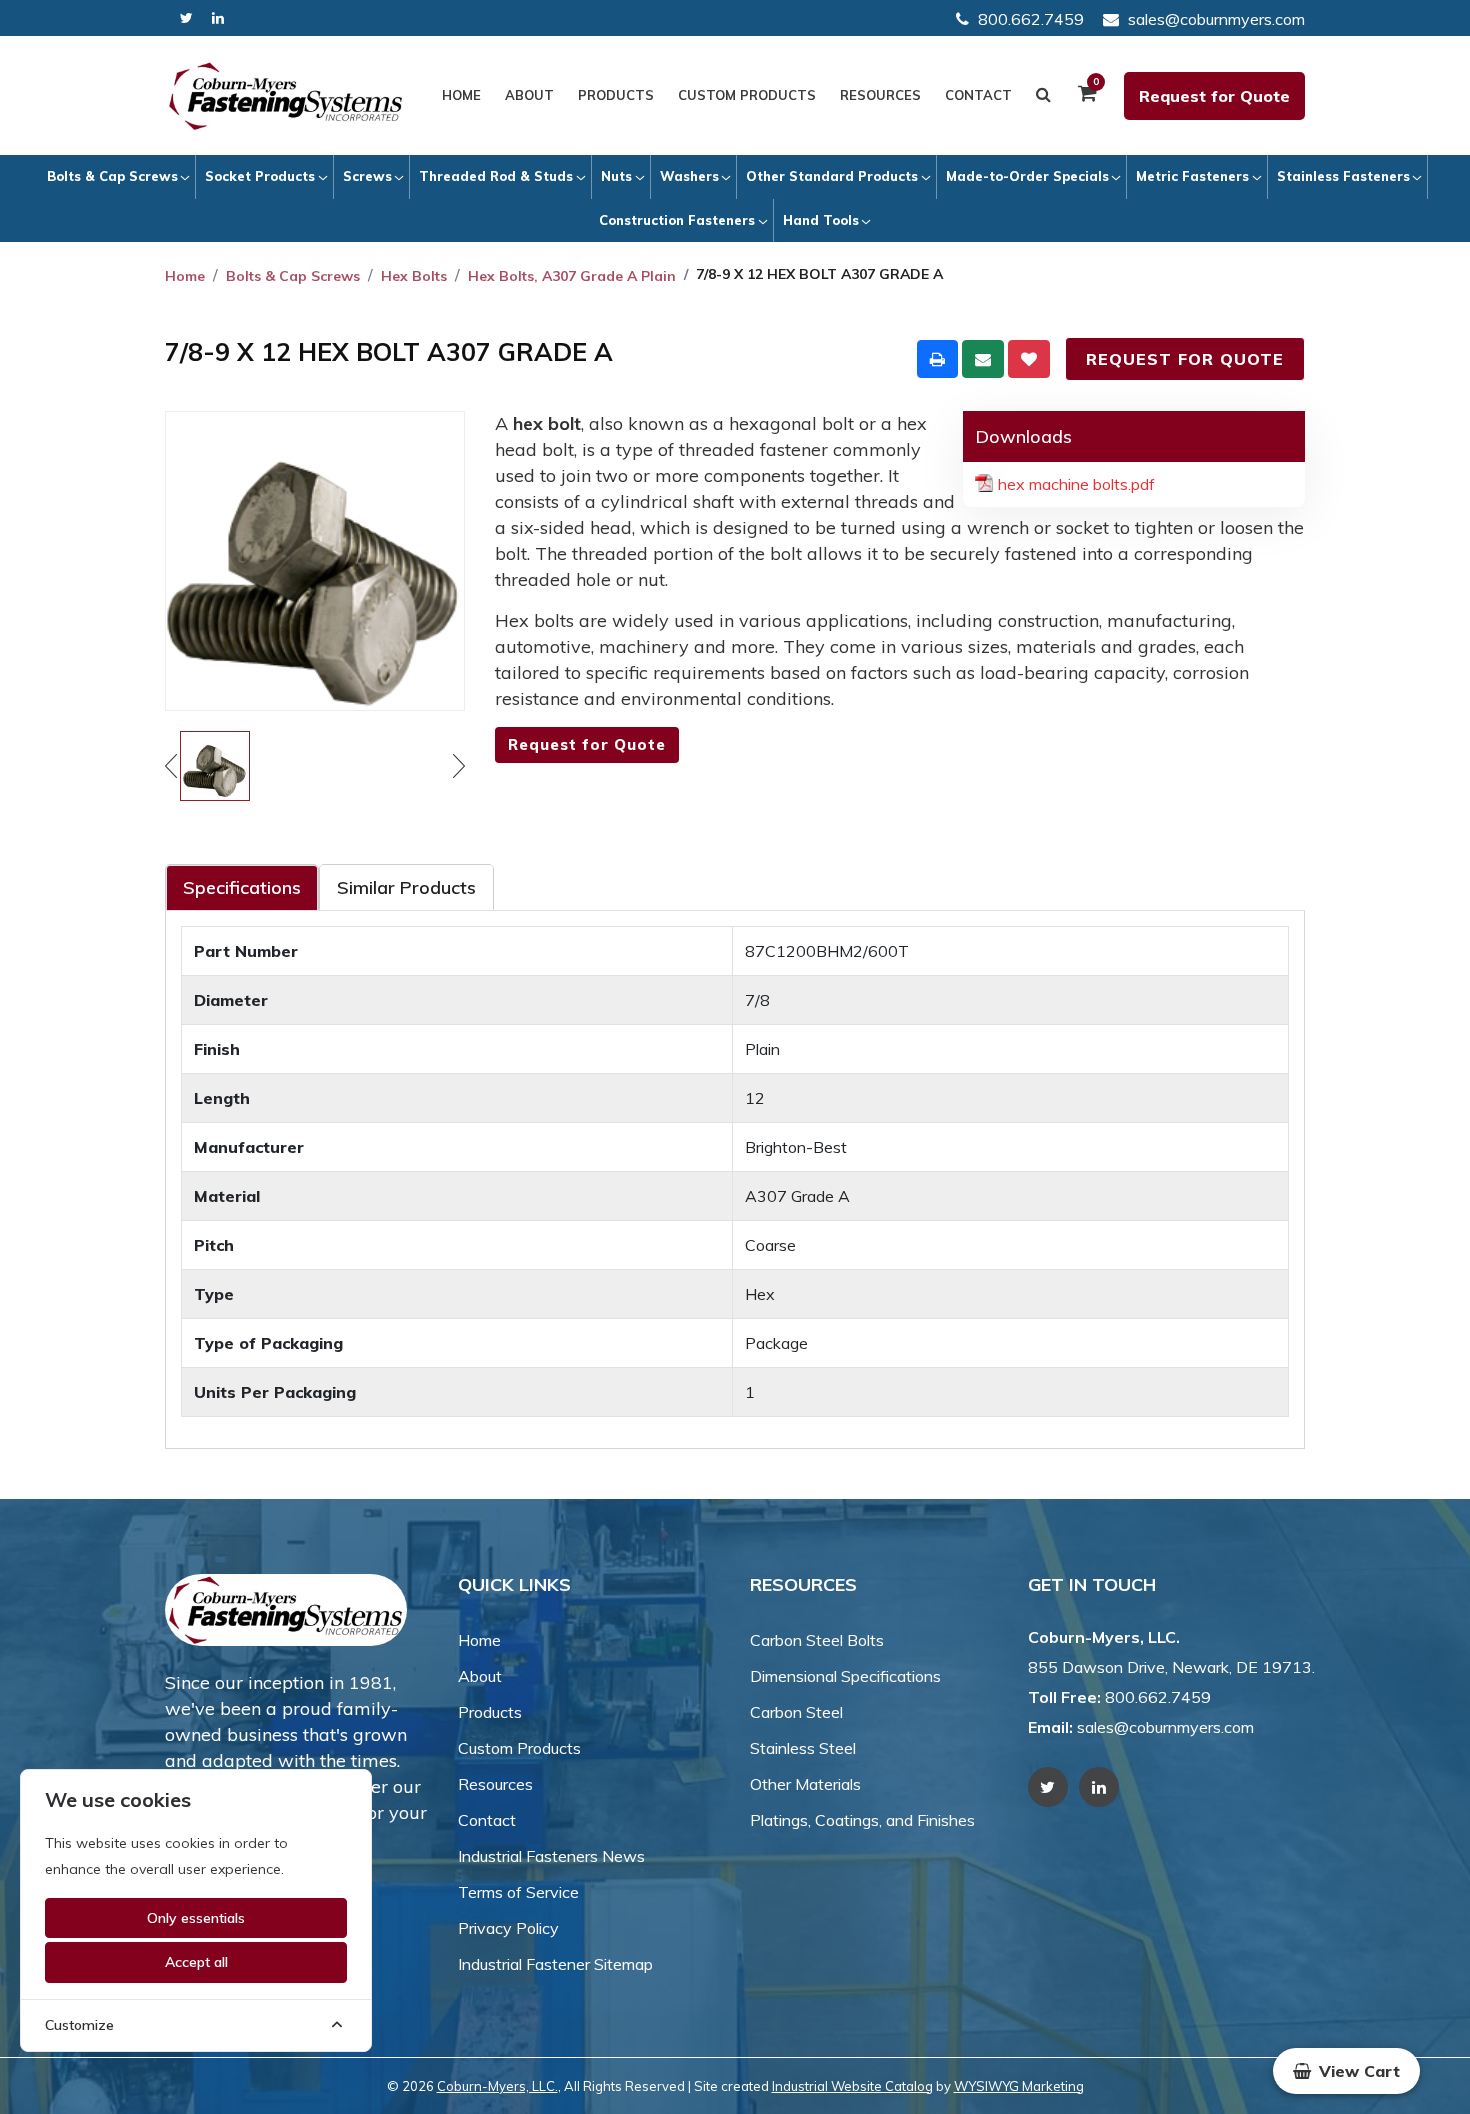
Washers (689, 176)
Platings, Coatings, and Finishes (862, 1820)
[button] (1346, 2071)
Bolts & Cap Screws (112, 176)
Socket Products (260, 176)
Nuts (616, 176)
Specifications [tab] (242, 887)
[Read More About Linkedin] (218, 18)
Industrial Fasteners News (551, 1856)
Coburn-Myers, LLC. (497, 2086)
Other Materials (805, 1784)
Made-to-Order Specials (1027, 176)
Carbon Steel (796, 1712)
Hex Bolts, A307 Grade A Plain (572, 276)
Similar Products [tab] (406, 887)
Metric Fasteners (1192, 176)
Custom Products (747, 95)
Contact (978, 95)
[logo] (286, 96)
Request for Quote (1214, 96)
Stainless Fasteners (1343, 176)
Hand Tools (821, 220)
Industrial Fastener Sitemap (555, 1964)
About (529, 95)
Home (461, 95)
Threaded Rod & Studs (496, 176)
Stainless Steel (803, 1748)
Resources (880, 95)
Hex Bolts (414, 276)
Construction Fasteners (677, 220)
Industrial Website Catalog (852, 2086)
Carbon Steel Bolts (817, 1640)
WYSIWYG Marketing (1019, 2086)
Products (616, 95)
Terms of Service (518, 1892)
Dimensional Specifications (845, 1676)
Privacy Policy (508, 1928)
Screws (367, 176)
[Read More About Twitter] (186, 18)
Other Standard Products (832, 176)
